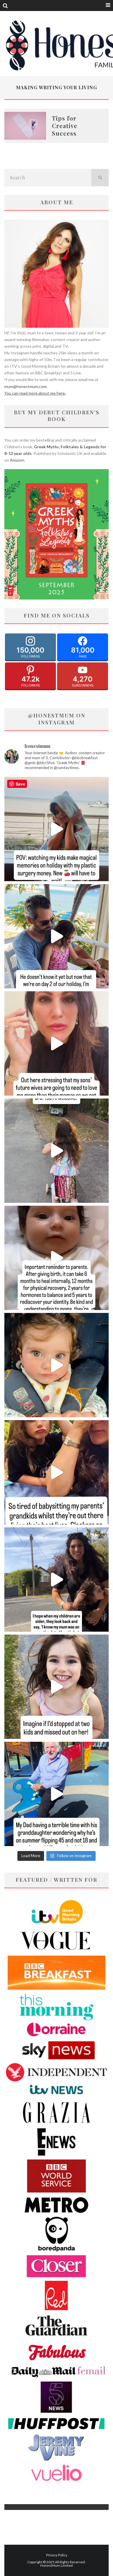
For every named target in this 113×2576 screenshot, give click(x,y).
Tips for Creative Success (65, 126)
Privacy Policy (57, 2555)
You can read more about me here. (35, 393)
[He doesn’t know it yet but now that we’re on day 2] (57, 936)
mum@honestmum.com (25, 386)
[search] (100, 178)
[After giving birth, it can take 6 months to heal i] (57, 1258)
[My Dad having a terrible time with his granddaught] (57, 1794)
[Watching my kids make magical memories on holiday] (57, 829)
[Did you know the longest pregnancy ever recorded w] (57, 1365)
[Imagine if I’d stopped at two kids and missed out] (57, 1687)
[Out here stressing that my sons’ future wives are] (57, 1043)
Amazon (17, 460)
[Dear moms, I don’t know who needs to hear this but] (57, 1151)
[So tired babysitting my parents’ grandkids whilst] (57, 1472)
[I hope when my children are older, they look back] (57, 1580)
